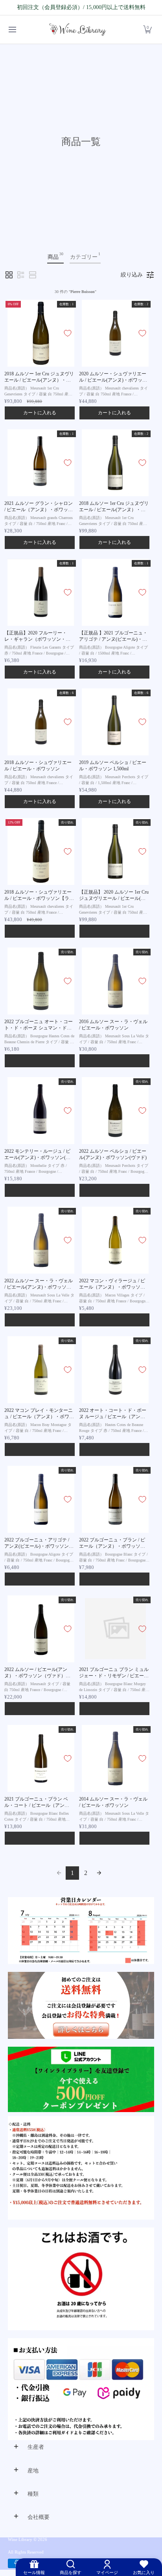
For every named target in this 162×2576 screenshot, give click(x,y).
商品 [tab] (55, 256)
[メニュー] (12, 30)
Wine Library (20, 2540)
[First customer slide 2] (81, 2005)
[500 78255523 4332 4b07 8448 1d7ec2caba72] (81, 2080)
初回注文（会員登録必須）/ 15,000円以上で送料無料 (81, 7)
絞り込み (132, 275)
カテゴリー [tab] (85, 256)
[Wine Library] (78, 30)
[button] (147, 30)
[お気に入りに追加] (68, 333)
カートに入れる (40, 413)
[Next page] (99, 1873)
